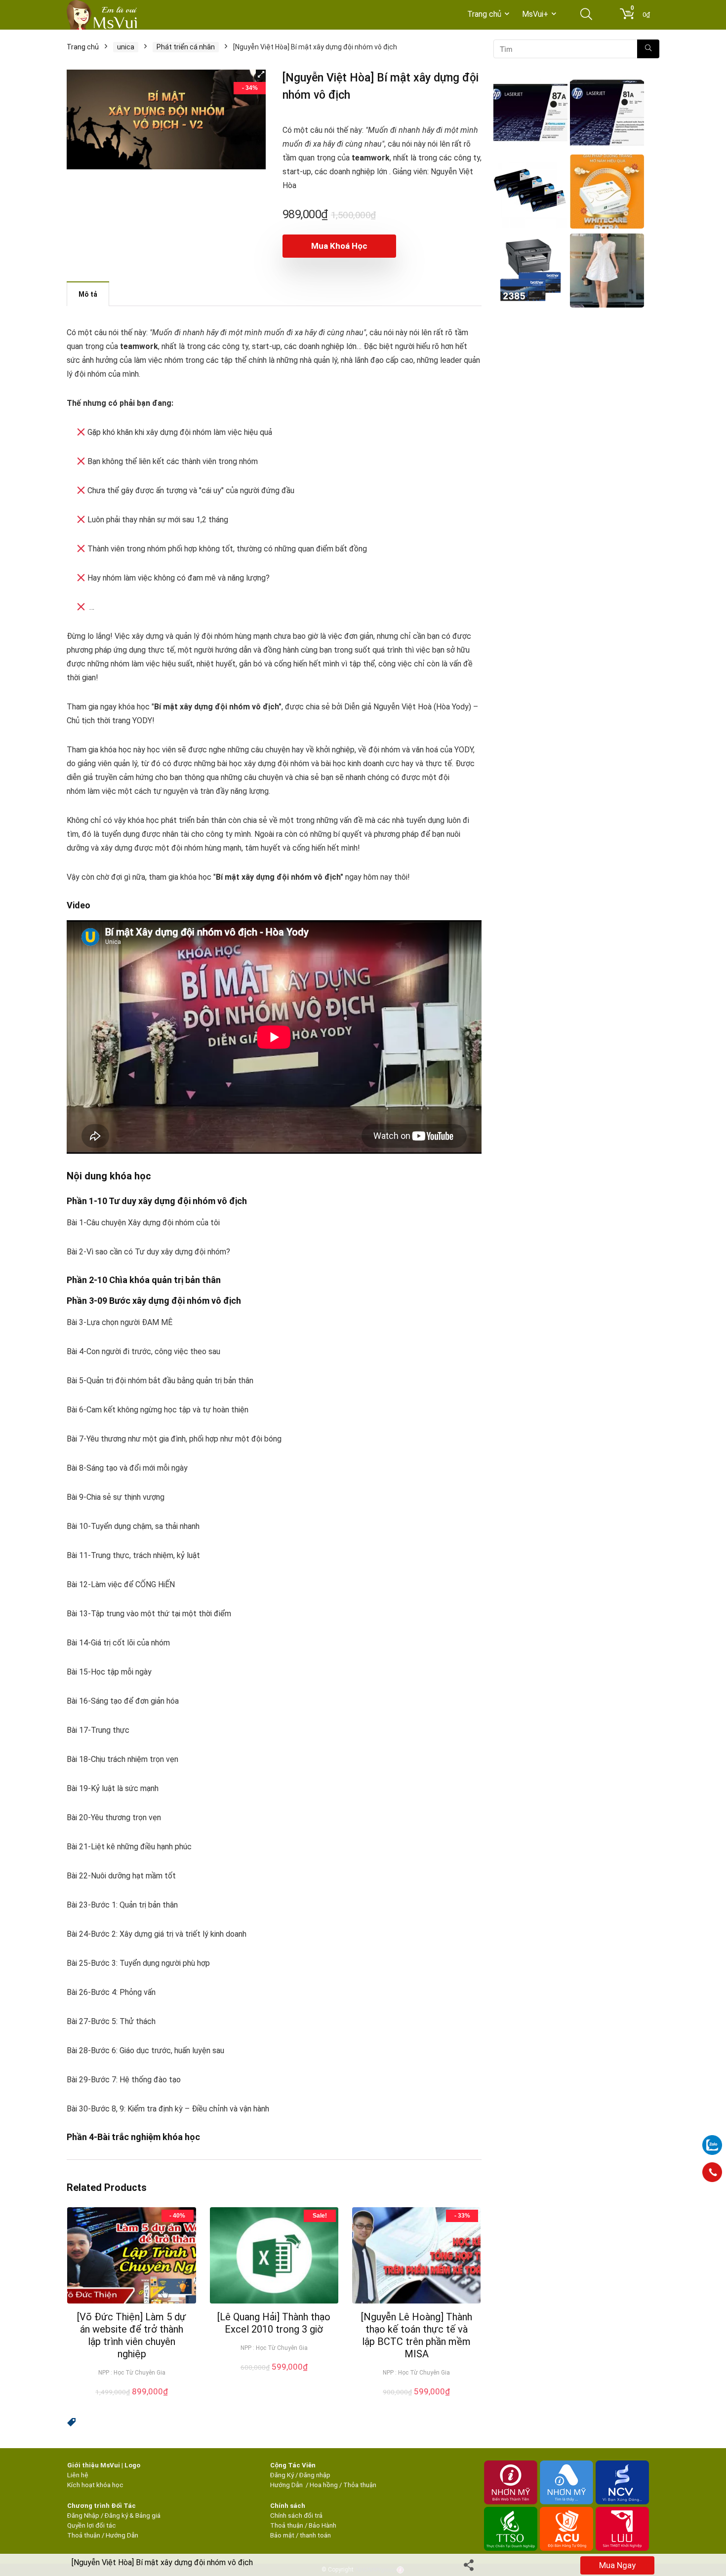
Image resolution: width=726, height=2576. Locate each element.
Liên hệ (78, 2475)
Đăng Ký (283, 2475)
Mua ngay (617, 2565)
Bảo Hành (323, 2525)
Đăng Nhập (83, 2516)
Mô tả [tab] (88, 294)
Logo (132, 2465)
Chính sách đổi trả (296, 2516)
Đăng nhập (315, 2475)
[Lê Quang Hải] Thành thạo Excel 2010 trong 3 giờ (274, 2323)
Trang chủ (484, 14)
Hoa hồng (324, 2485)
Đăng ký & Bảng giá (133, 2516)
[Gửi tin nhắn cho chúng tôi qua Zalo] (712, 2140)
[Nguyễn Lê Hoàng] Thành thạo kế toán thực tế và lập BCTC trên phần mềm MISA (417, 2335)
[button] (261, 75)
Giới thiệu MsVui (94, 2465)
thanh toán (315, 2535)
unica (126, 47)
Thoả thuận (84, 2535)
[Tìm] (648, 49)
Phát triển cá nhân (186, 47)
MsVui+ (535, 14)
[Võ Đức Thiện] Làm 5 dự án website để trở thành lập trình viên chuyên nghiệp (132, 2335)
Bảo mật (282, 2535)
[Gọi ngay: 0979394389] (712, 2172)
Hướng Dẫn (287, 2485)
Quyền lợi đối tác (92, 2525)
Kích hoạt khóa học (95, 2485)
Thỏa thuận (359, 2485)
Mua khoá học (339, 246)
